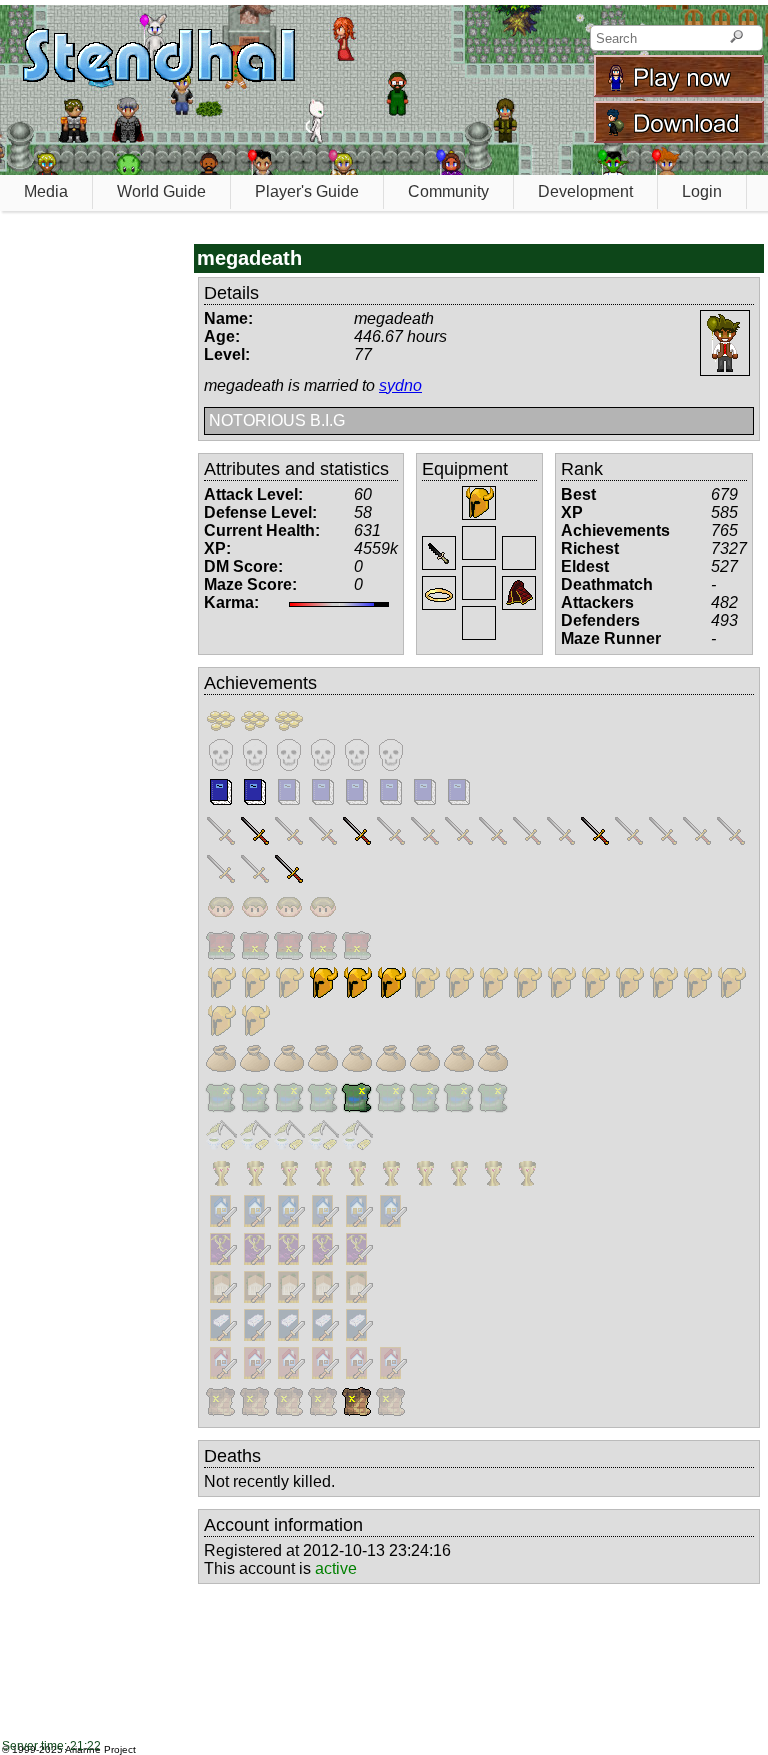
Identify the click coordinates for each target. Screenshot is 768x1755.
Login (702, 191)
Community (448, 191)
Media (46, 191)
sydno (400, 385)
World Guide (161, 191)
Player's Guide (307, 191)
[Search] (736, 38)
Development (585, 191)
